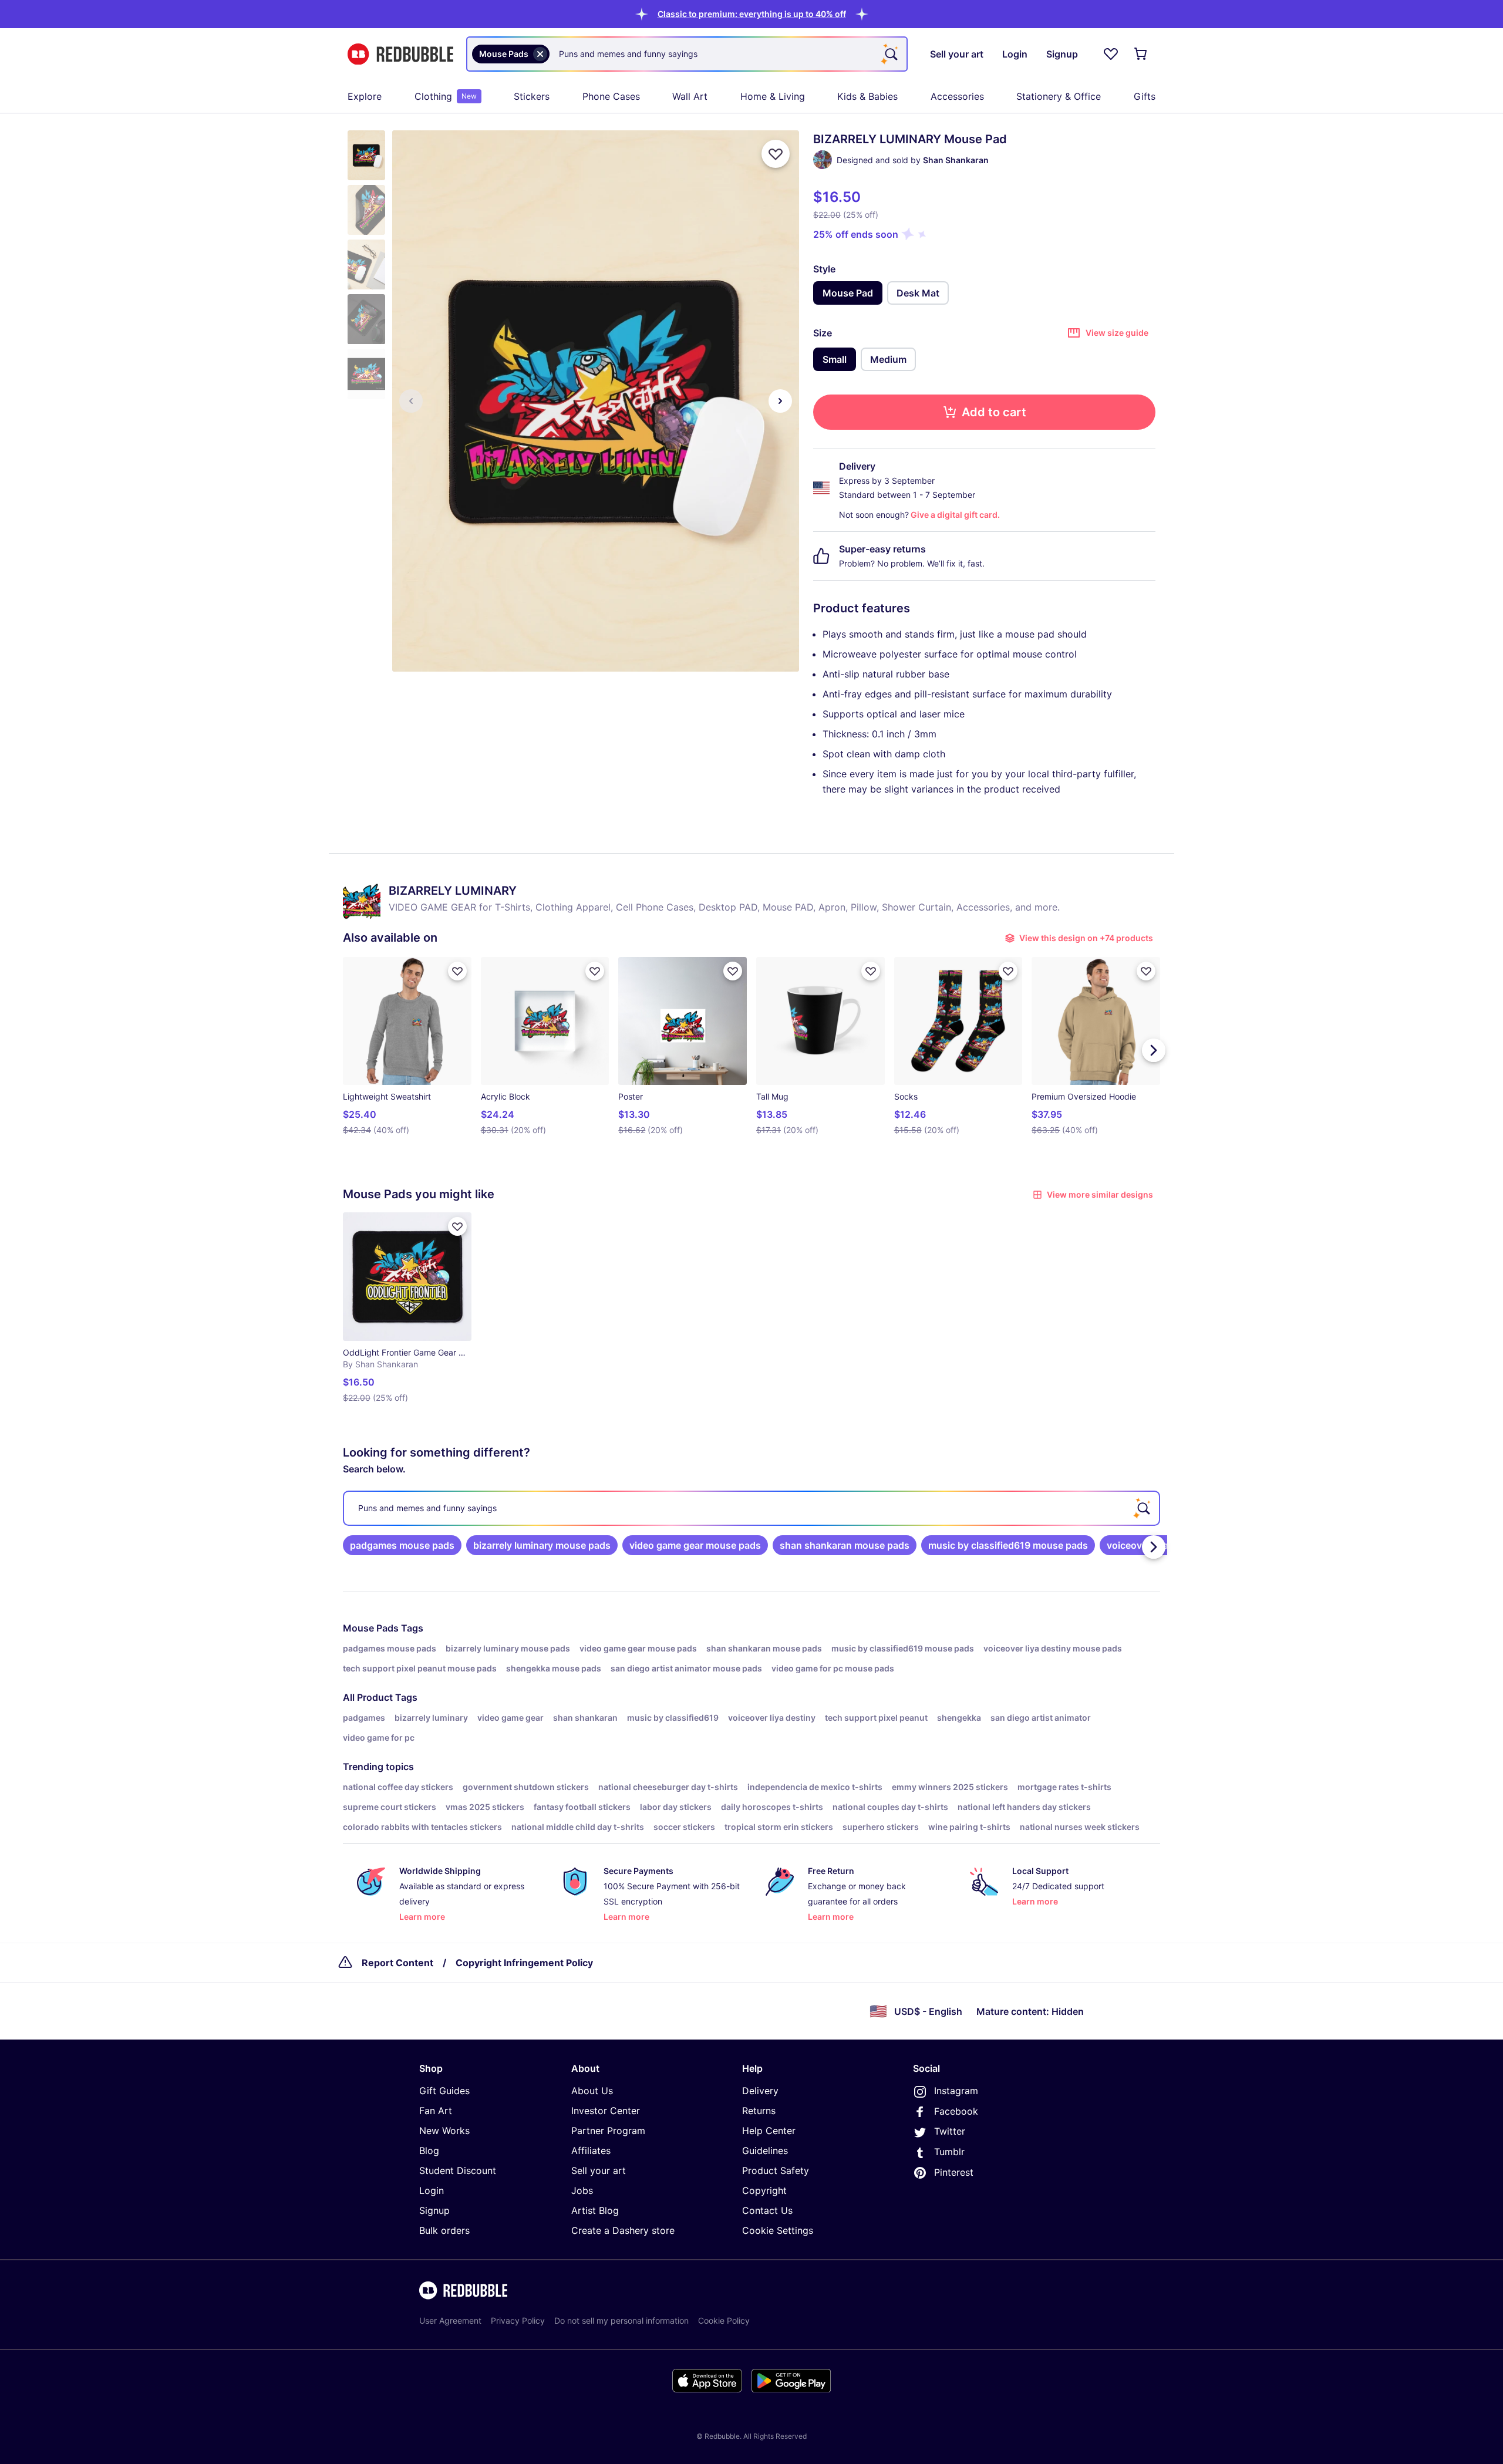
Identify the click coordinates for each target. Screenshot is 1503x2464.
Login (432, 2190)
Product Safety (776, 2170)
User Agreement (450, 2320)
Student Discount (458, 2170)
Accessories (957, 96)
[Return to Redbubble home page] (400, 54)
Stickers (532, 96)
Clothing (446, 96)
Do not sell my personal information (621, 2320)
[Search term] (890, 54)
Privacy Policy (518, 2320)
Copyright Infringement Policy (524, 1963)
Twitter (950, 2131)
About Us (592, 2091)
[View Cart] (1141, 54)
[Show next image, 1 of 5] (780, 401)
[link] (402, 1545)
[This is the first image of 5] (411, 401)
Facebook (956, 2111)
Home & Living (773, 96)
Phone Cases (611, 96)
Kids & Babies (867, 96)
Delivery (760, 2091)
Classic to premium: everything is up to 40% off (752, 14)
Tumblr (949, 2152)
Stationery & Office (1059, 96)
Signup (434, 2210)
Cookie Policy (724, 2320)
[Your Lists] (1111, 54)
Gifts (1145, 96)
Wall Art (690, 96)
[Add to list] (776, 154)
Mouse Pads (371, 1628)
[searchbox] (751, 1508)
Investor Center (606, 2111)
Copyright (764, 2190)
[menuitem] (365, 96)
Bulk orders (444, 2230)
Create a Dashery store (623, 2230)
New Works (444, 2131)
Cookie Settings (778, 2230)
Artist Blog (595, 2210)
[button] (752, 14)
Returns (759, 2111)
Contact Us (767, 2210)
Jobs (582, 2190)
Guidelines (765, 2150)
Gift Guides (444, 2091)
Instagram (956, 2091)
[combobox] (687, 54)
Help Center (769, 2131)
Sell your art (599, 2170)
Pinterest (954, 2172)
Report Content (397, 1963)
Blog (429, 2150)
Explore (365, 96)
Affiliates (591, 2150)
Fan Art (436, 2111)
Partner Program (608, 2131)
